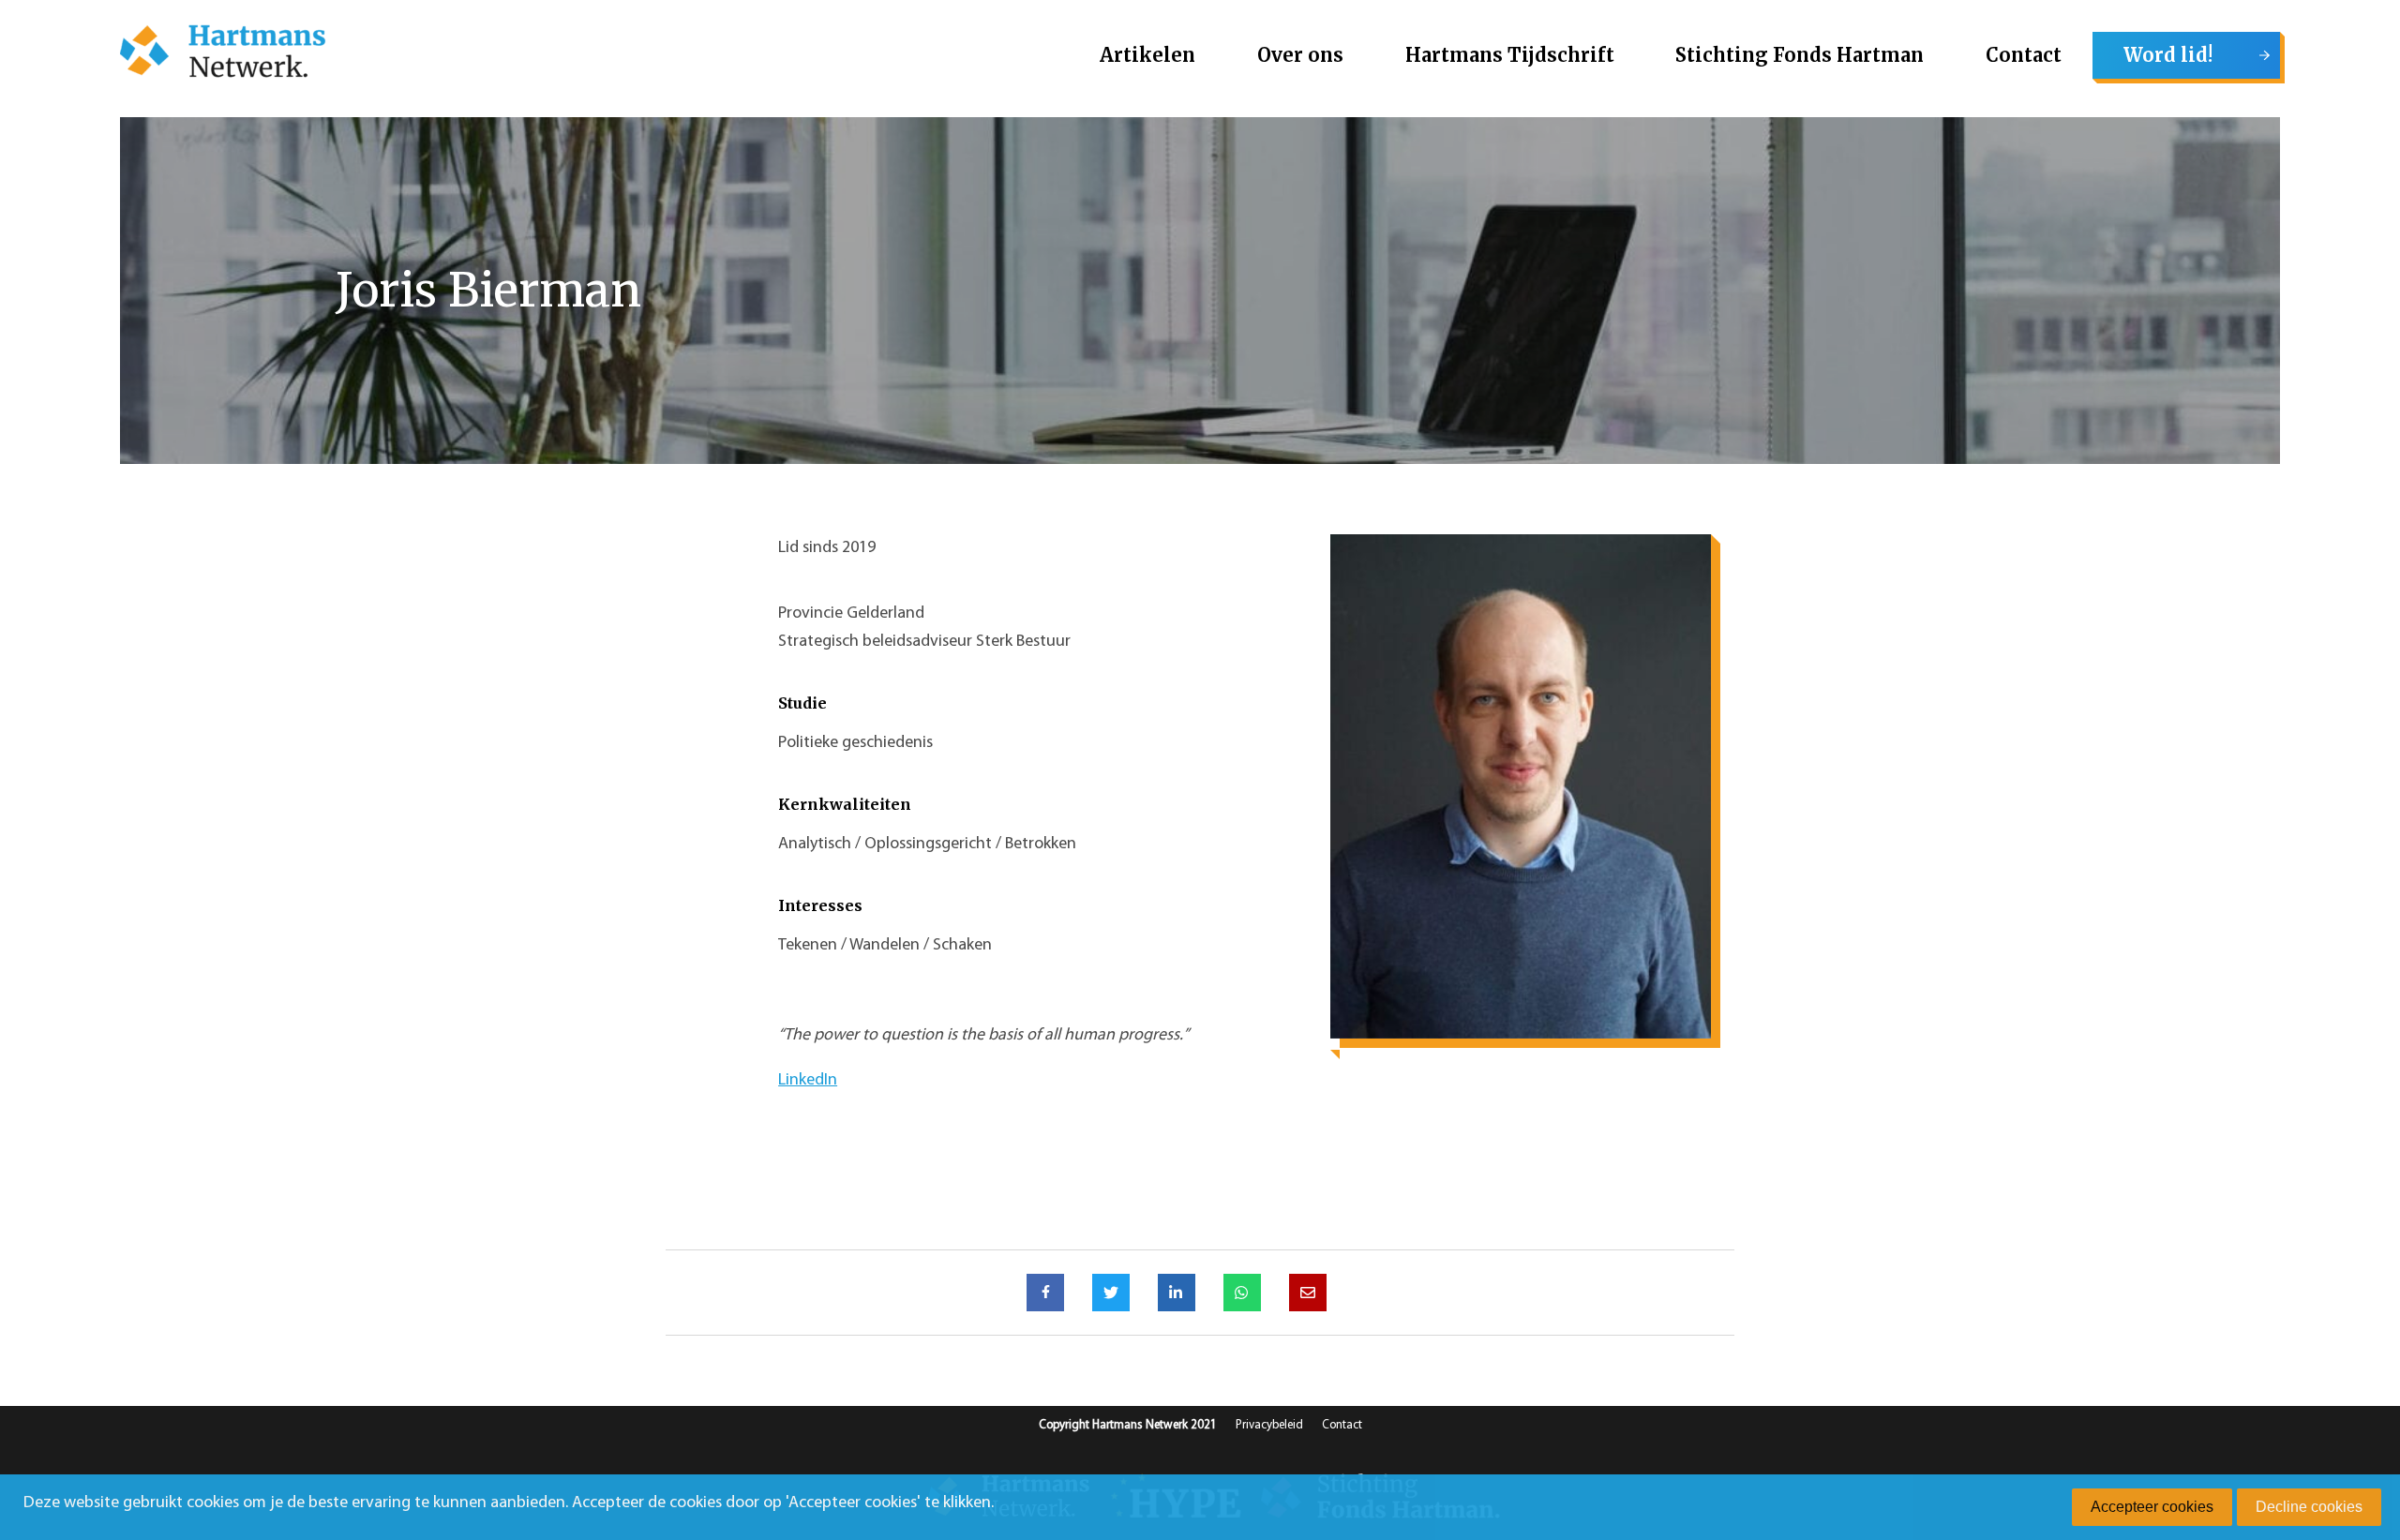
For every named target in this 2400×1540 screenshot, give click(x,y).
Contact (2024, 55)
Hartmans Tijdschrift (1510, 55)
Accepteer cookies (2152, 1507)
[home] (223, 55)
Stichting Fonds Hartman (1800, 55)
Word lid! (2168, 55)
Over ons (1300, 55)
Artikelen (1147, 55)
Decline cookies (2309, 1507)
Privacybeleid (1269, 1425)
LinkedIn (808, 1081)
